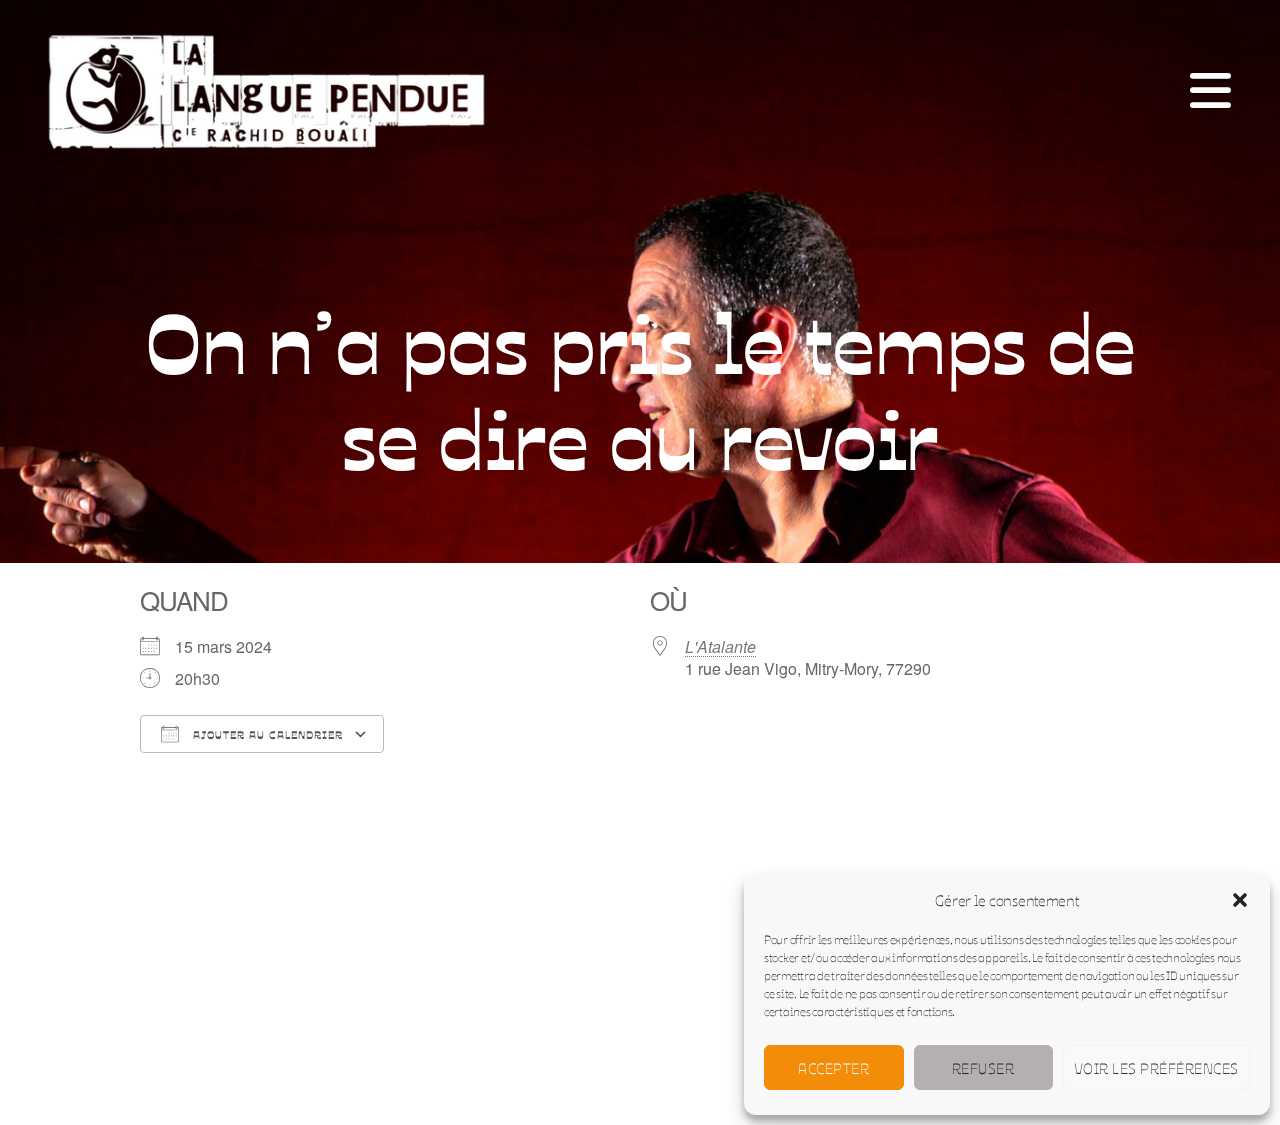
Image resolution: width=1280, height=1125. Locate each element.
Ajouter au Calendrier (266, 734)
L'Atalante (720, 646)
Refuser (983, 1067)
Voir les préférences (1156, 1067)
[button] (1240, 900)
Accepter (833, 1067)
